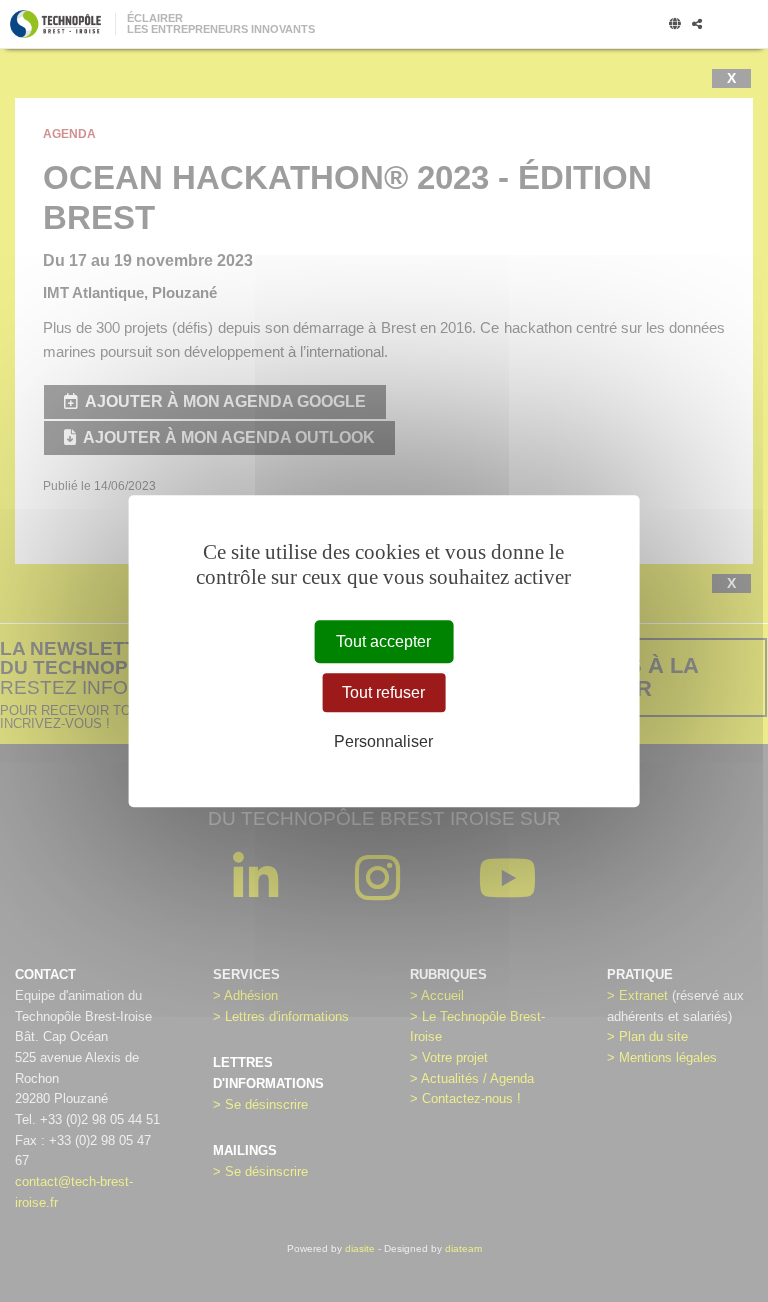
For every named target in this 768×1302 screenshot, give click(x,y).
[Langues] (675, 24)
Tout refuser (383, 692)
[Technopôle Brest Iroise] (55, 24)
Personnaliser (383, 742)
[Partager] (697, 24)
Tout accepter (383, 641)
